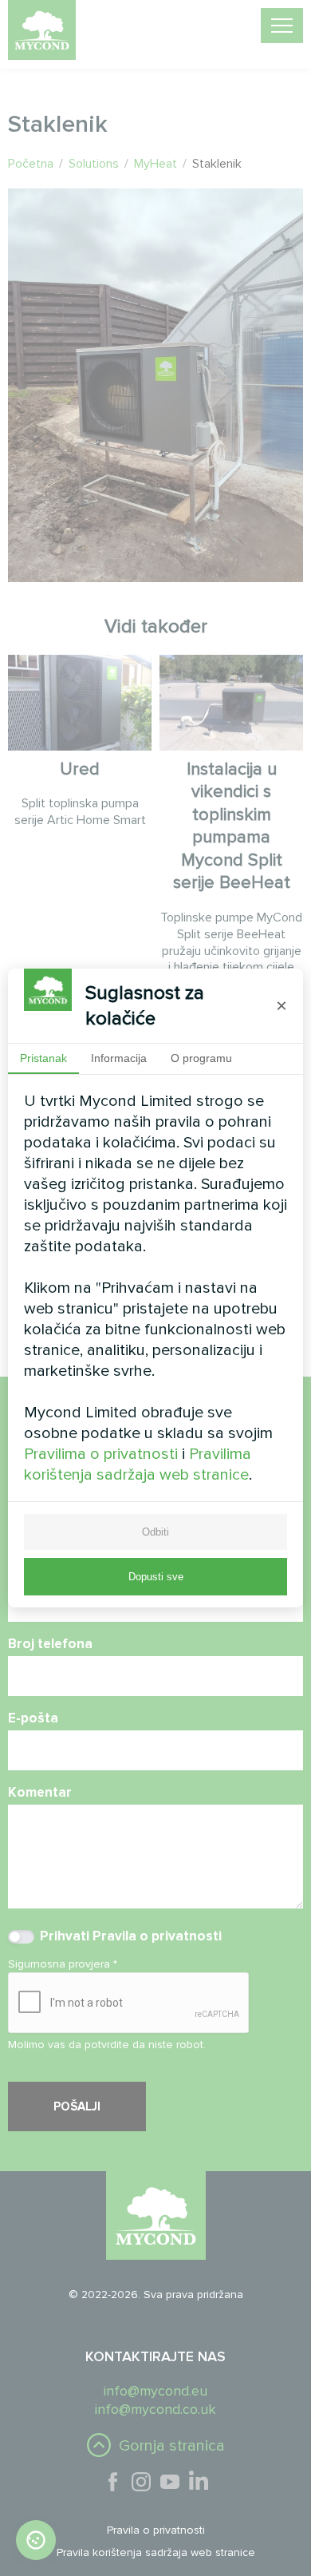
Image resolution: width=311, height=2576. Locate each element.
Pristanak (43, 1058)
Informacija (119, 1058)
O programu (201, 1058)
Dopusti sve (156, 1577)
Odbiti (155, 1532)
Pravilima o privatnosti (101, 1454)
